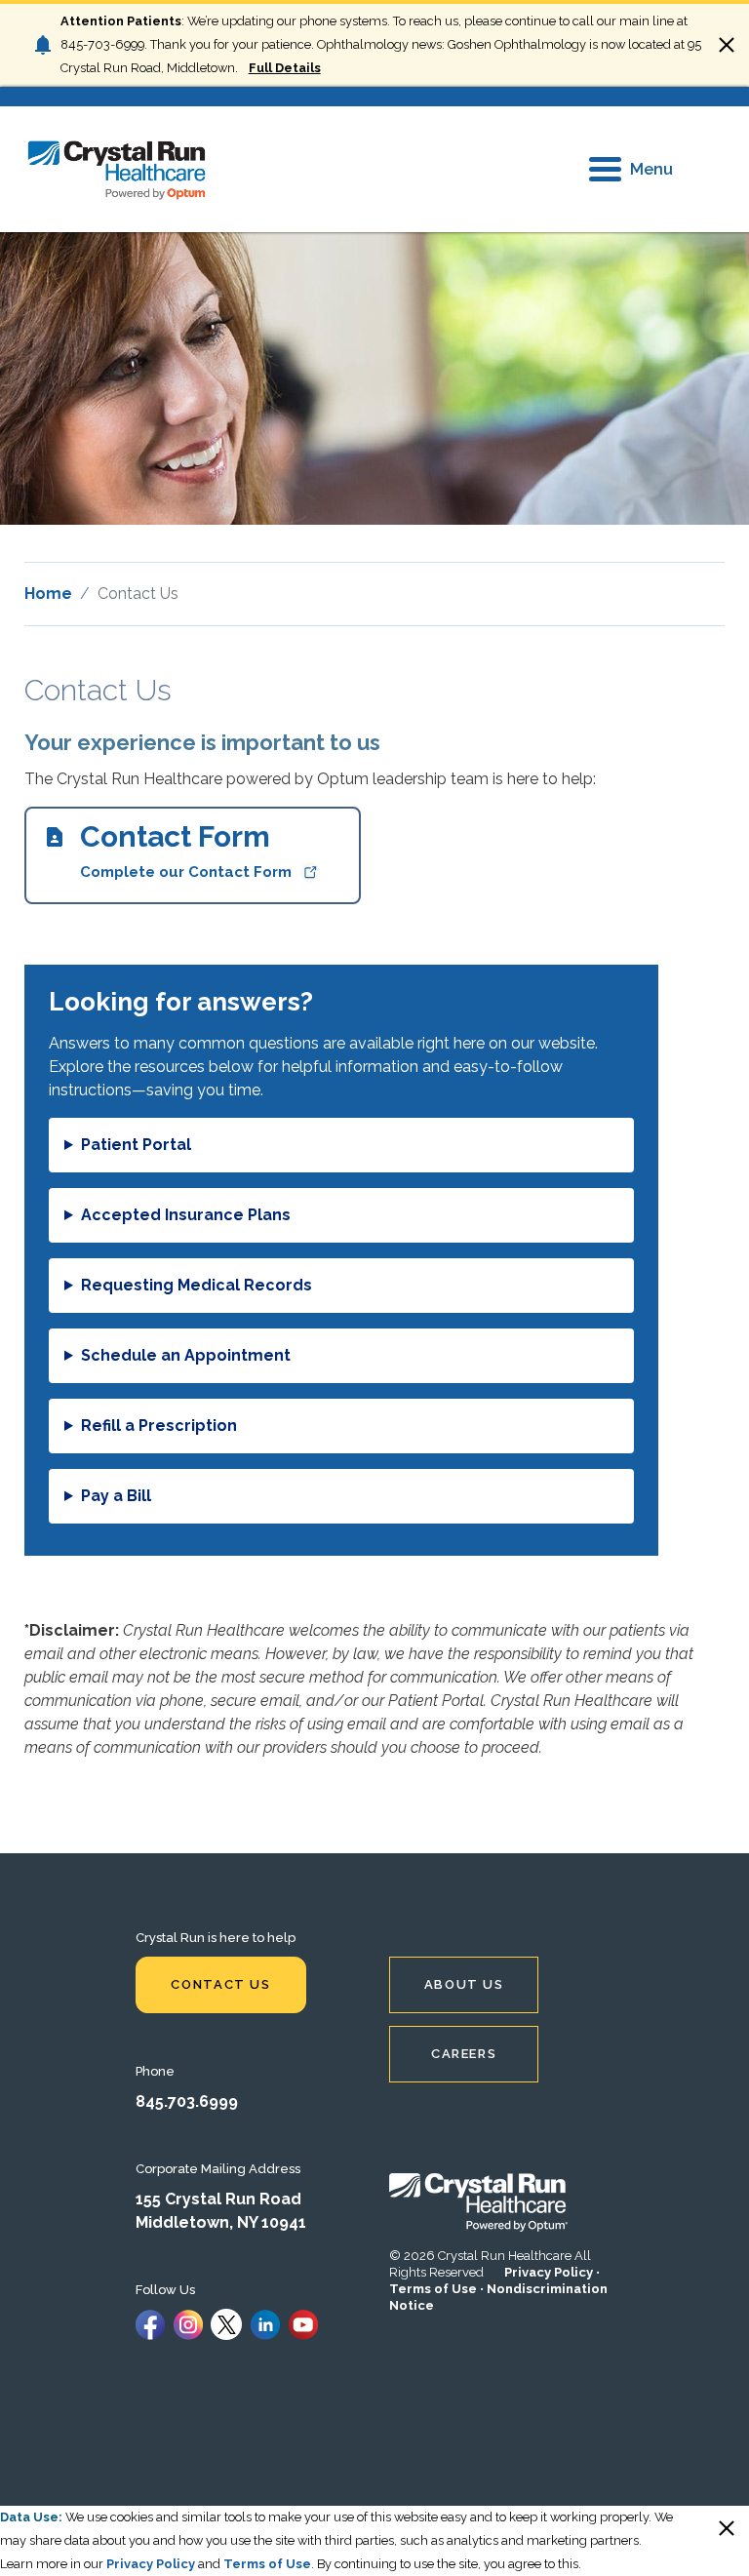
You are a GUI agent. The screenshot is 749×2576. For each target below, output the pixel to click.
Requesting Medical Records (197, 1285)
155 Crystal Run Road (218, 2199)
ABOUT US (464, 1984)
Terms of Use (433, 2289)
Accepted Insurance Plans (186, 1215)
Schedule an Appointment (186, 1355)
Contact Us (220, 1984)
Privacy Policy (549, 2272)
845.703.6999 (187, 2101)
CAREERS (464, 2054)
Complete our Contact (186, 850)
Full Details (284, 68)
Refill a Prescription (159, 1426)
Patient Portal (136, 1145)
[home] (117, 169)
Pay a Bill (116, 1496)
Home (48, 594)
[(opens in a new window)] (150, 2323)
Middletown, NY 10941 (221, 2222)
